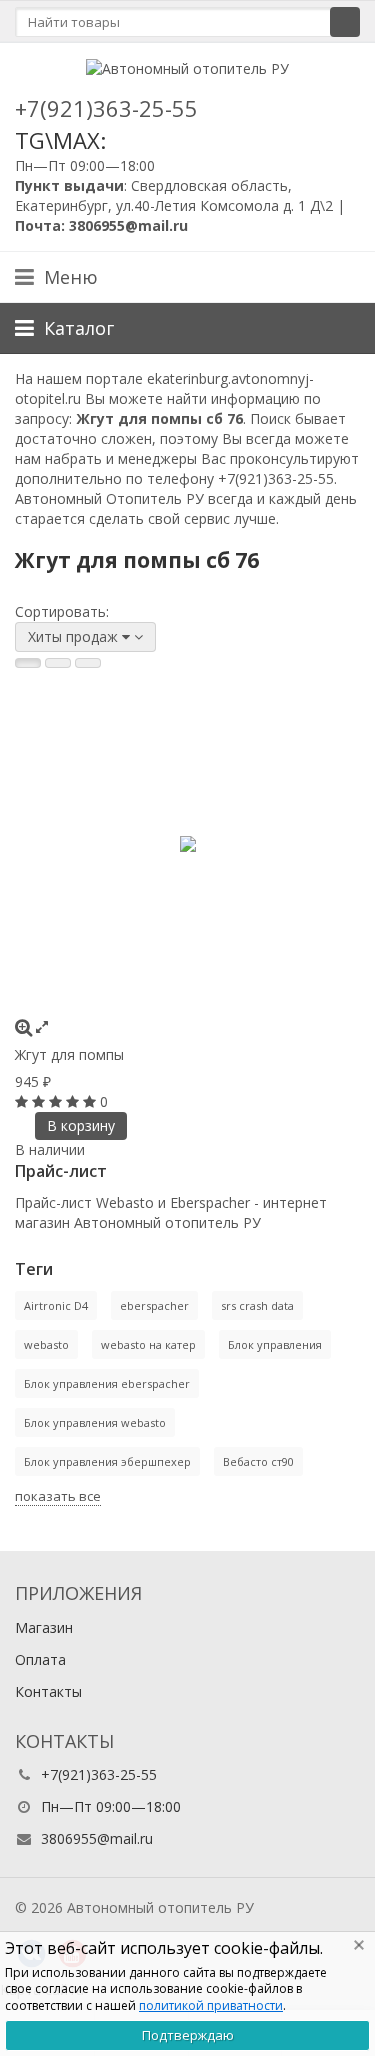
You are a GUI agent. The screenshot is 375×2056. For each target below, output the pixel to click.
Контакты (48, 1691)
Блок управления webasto (95, 1422)
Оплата (40, 1659)
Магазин (44, 1627)
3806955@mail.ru (97, 1838)
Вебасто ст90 (258, 1461)
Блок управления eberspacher (107, 1383)
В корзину (81, 1125)
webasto (46, 1344)
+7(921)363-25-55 (106, 108)
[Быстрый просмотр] (42, 1026)
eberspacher (154, 1305)
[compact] (88, 663)
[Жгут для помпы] (187, 844)
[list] (58, 663)
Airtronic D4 (56, 1305)
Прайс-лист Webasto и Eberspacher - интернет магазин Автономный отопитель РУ (171, 1212)
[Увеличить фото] (23, 1026)
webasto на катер (148, 1344)
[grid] (28, 663)
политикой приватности (211, 2005)
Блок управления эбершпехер (107, 1461)
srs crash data (257, 1305)
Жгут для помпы (69, 1054)
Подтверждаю (188, 2035)
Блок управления (275, 1344)
